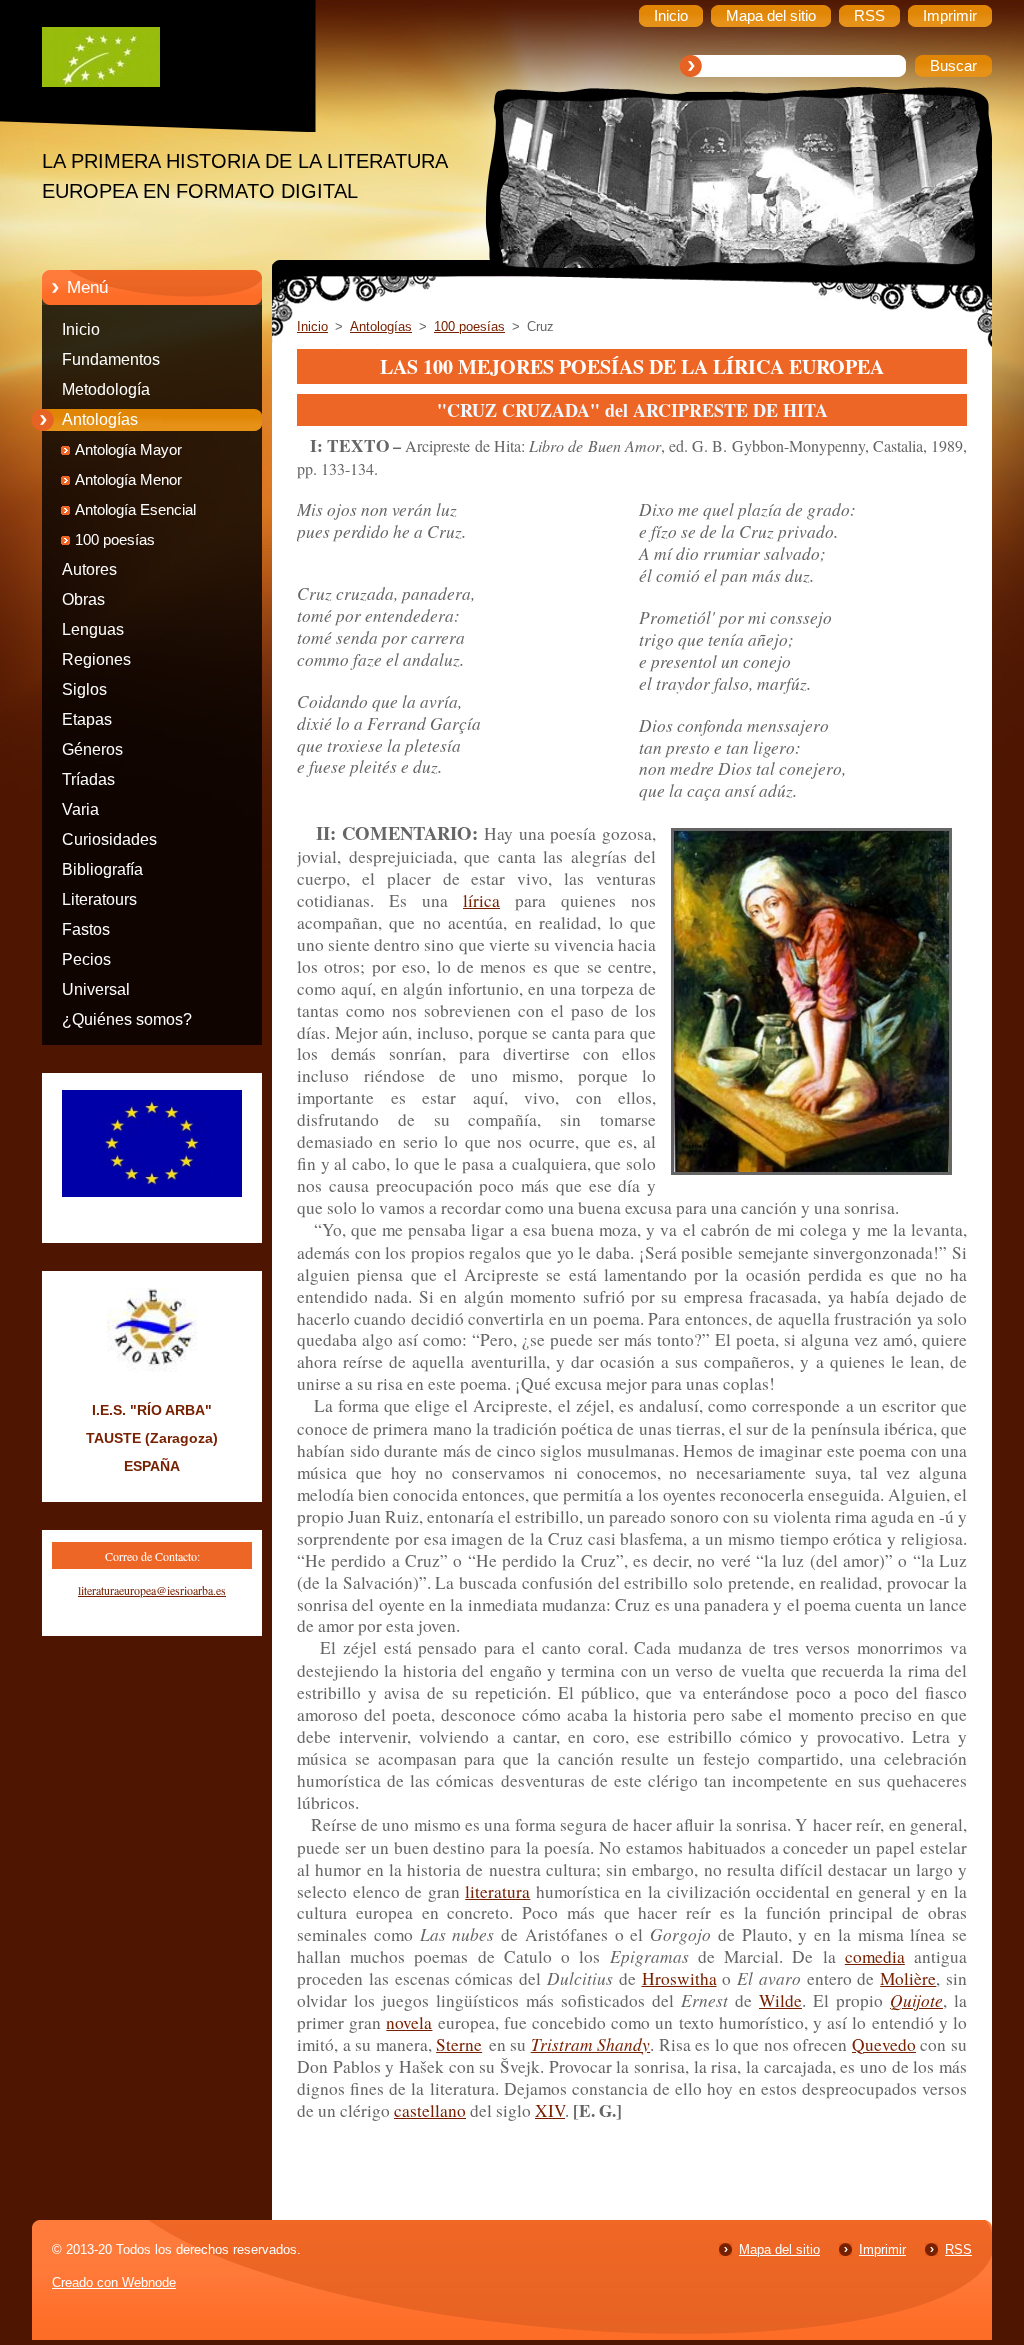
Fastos (86, 929)
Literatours (99, 899)
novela (409, 2022)
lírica (481, 900)
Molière (908, 1978)
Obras (83, 599)
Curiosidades (109, 839)
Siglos (84, 689)
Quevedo (884, 2044)
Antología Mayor (128, 450)
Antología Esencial (135, 510)
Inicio (81, 329)
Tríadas (88, 779)
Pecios (86, 959)
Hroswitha (679, 1978)
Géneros (92, 749)
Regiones (96, 659)
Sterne (459, 2044)
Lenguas (93, 629)
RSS (958, 2249)
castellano (430, 2110)
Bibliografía (102, 869)
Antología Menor (128, 480)
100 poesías (115, 540)
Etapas (87, 719)
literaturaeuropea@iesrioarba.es (152, 1590)
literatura (497, 1891)
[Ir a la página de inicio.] (167, 62)
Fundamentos (111, 359)
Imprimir (882, 2249)
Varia (80, 809)
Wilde (780, 2000)
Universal (96, 989)
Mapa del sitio (779, 2249)
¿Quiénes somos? (127, 1019)
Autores (89, 569)
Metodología (106, 389)
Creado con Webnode (114, 2282)
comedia (875, 1956)
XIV (550, 2110)
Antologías (100, 419)
